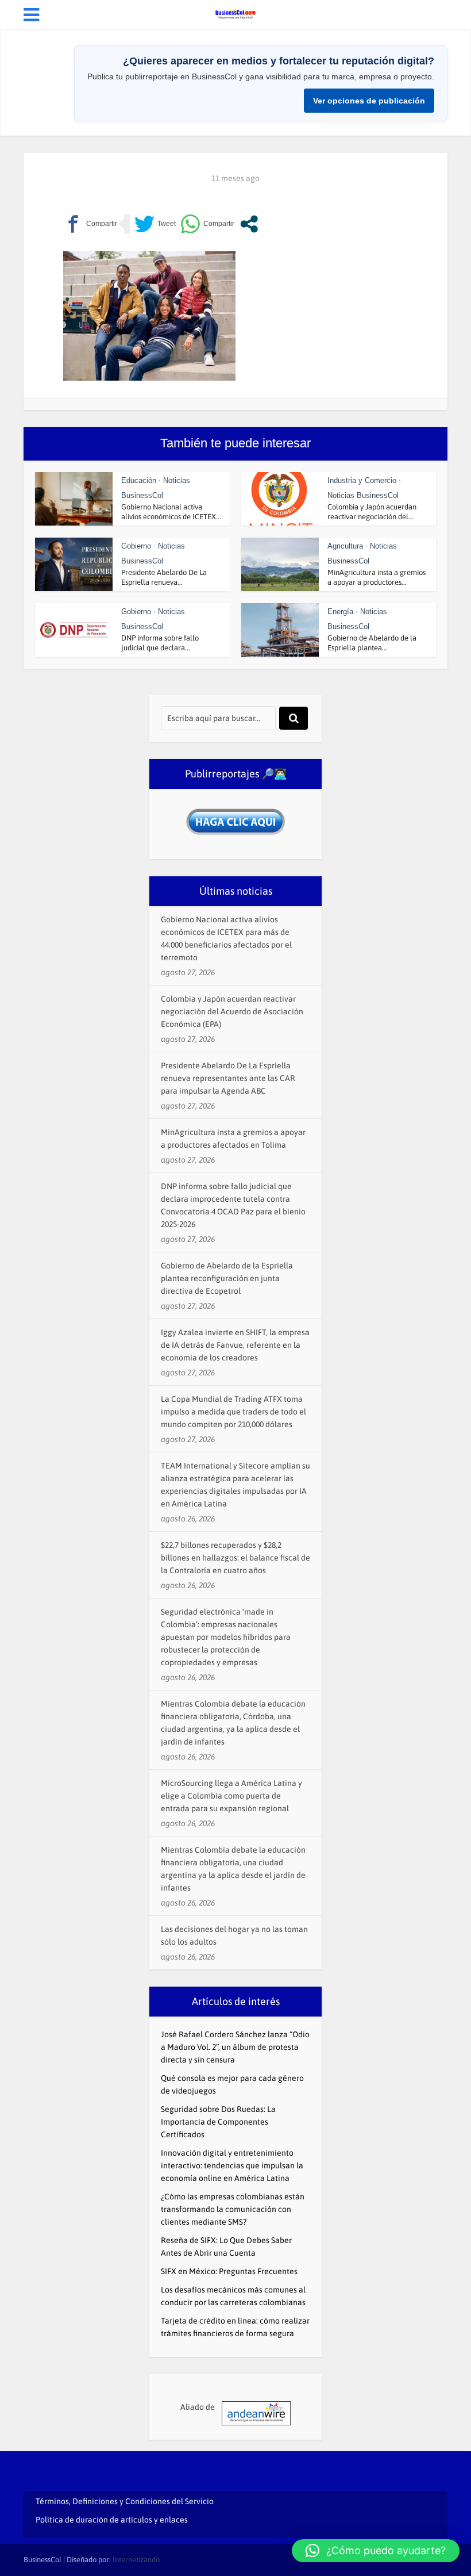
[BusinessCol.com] (235, 13)
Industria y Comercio (362, 480)
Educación (139, 480)
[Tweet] (155, 224)
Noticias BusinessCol (363, 495)
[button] (376, 2551)
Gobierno (136, 546)
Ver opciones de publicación (369, 101)
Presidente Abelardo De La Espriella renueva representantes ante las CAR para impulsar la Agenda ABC (228, 1078)
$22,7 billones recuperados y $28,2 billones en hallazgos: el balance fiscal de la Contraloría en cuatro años (235, 1558)
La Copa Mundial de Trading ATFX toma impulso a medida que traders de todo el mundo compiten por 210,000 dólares (233, 1412)
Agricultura (345, 546)
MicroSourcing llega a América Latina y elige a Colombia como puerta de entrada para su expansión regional (231, 1796)
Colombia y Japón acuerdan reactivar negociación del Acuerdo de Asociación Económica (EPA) (232, 1011)
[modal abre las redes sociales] (249, 224)
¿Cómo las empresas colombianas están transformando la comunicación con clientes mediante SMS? (233, 2209)
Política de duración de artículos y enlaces (112, 2520)
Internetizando (136, 2560)
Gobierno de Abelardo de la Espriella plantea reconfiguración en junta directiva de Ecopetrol (227, 1278)
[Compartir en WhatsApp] (207, 224)
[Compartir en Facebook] (90, 224)
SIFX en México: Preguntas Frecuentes (229, 2271)
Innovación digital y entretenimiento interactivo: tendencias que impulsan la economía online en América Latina (232, 2165)
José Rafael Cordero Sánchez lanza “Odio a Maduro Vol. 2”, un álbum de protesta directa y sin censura (235, 2047)
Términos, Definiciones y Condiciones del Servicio (125, 2501)
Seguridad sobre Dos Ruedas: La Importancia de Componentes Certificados (218, 2122)
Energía (340, 612)
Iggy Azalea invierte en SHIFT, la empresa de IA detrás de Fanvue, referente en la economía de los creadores (235, 1345)
